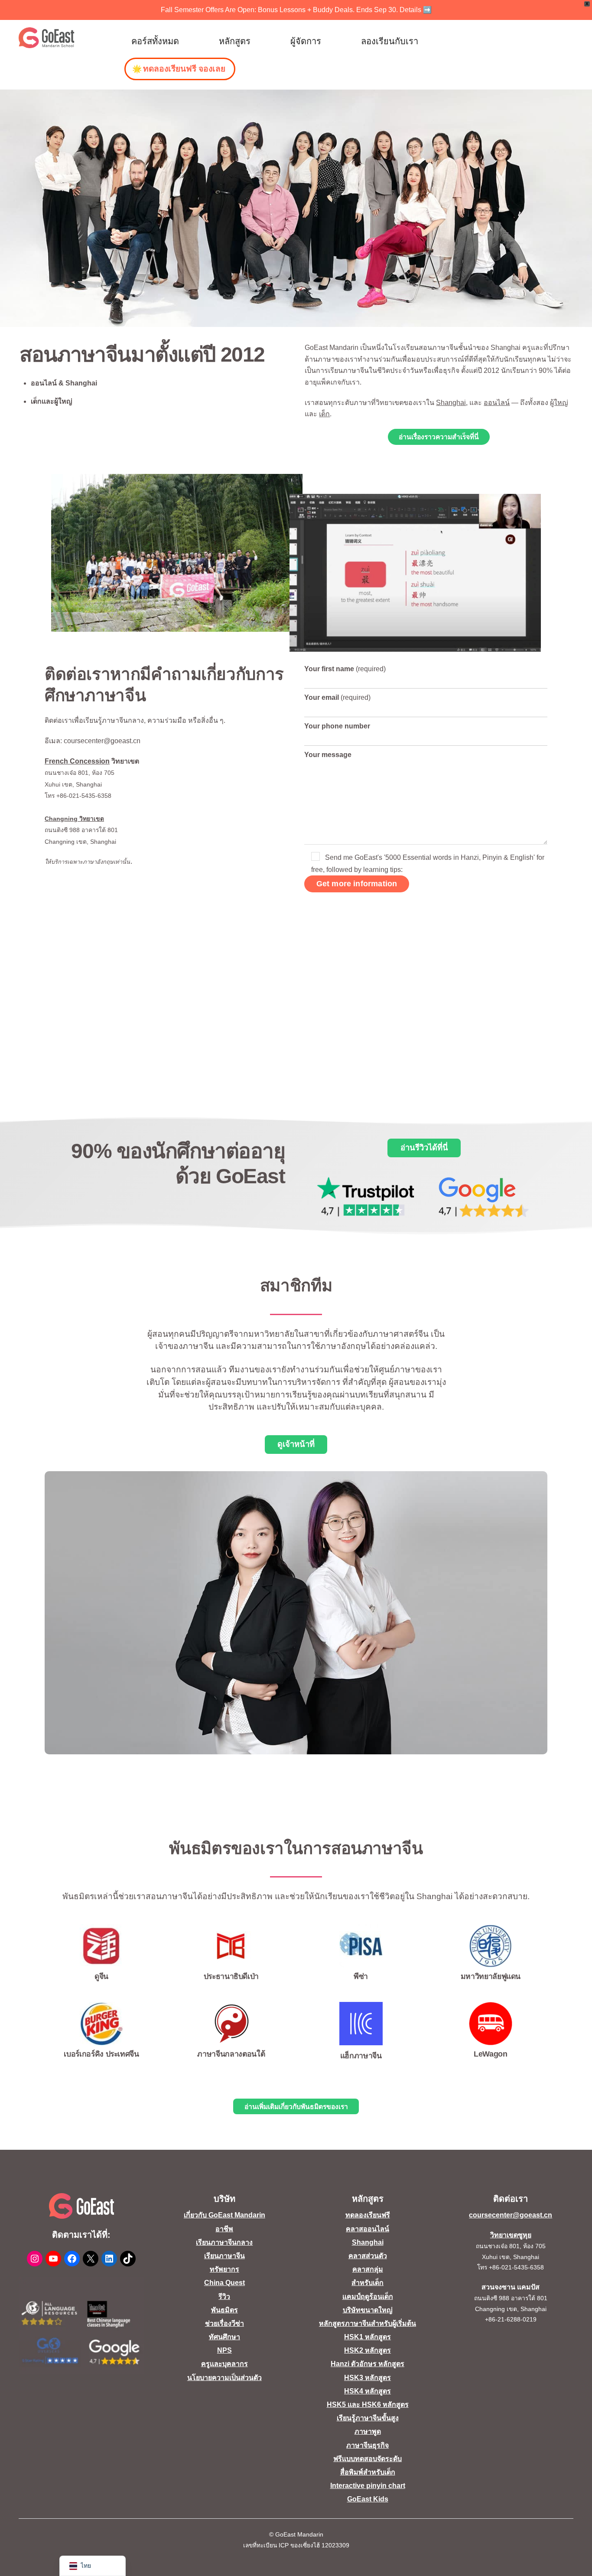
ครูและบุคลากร (224, 2364)
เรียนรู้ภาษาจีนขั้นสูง (368, 2418)
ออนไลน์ (497, 403)
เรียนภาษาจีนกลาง (224, 2242)
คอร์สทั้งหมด (155, 41)
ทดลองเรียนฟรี (368, 2215)
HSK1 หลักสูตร (368, 2337)
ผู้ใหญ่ (559, 403)
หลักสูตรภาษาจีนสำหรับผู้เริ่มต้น (368, 2323)
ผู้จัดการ (306, 41)
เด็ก (324, 414)
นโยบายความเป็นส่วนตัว (224, 2378)
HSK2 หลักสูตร (368, 2350)
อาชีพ (224, 2229)
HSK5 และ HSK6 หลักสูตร (368, 2405)
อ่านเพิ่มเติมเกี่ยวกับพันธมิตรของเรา (296, 2107)
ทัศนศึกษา (224, 2337)
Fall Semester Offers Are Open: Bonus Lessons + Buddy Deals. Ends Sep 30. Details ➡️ (296, 10)
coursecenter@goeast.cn (511, 2215)
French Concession (77, 761)
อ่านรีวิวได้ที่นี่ (424, 1148)
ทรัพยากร (224, 2269)
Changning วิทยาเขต (74, 819)
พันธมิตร (224, 2310)
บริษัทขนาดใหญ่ (368, 2310)
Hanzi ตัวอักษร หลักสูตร (368, 2364)
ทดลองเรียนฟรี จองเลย (184, 69)
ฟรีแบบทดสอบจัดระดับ (368, 2459)
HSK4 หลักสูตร (368, 2391)
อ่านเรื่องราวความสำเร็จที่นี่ (439, 437)
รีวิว (224, 2297)
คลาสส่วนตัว (368, 2256)
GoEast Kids (368, 2499)
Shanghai (451, 403)
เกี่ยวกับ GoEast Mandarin (224, 2215)
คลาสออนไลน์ (368, 2229)
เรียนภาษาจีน (224, 2256)
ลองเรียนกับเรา (390, 41)
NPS (224, 2350)
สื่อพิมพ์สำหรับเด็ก (368, 2472)
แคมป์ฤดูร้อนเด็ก (368, 2297)
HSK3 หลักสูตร (368, 2378)
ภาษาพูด (368, 2431)
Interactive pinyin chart (368, 2486)
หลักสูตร (235, 41)
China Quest (224, 2283)
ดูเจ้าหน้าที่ (296, 1444)
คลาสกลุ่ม (368, 2269)
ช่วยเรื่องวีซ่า (224, 2323)
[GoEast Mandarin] (47, 38)
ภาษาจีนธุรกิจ (368, 2445)
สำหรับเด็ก (368, 2283)
